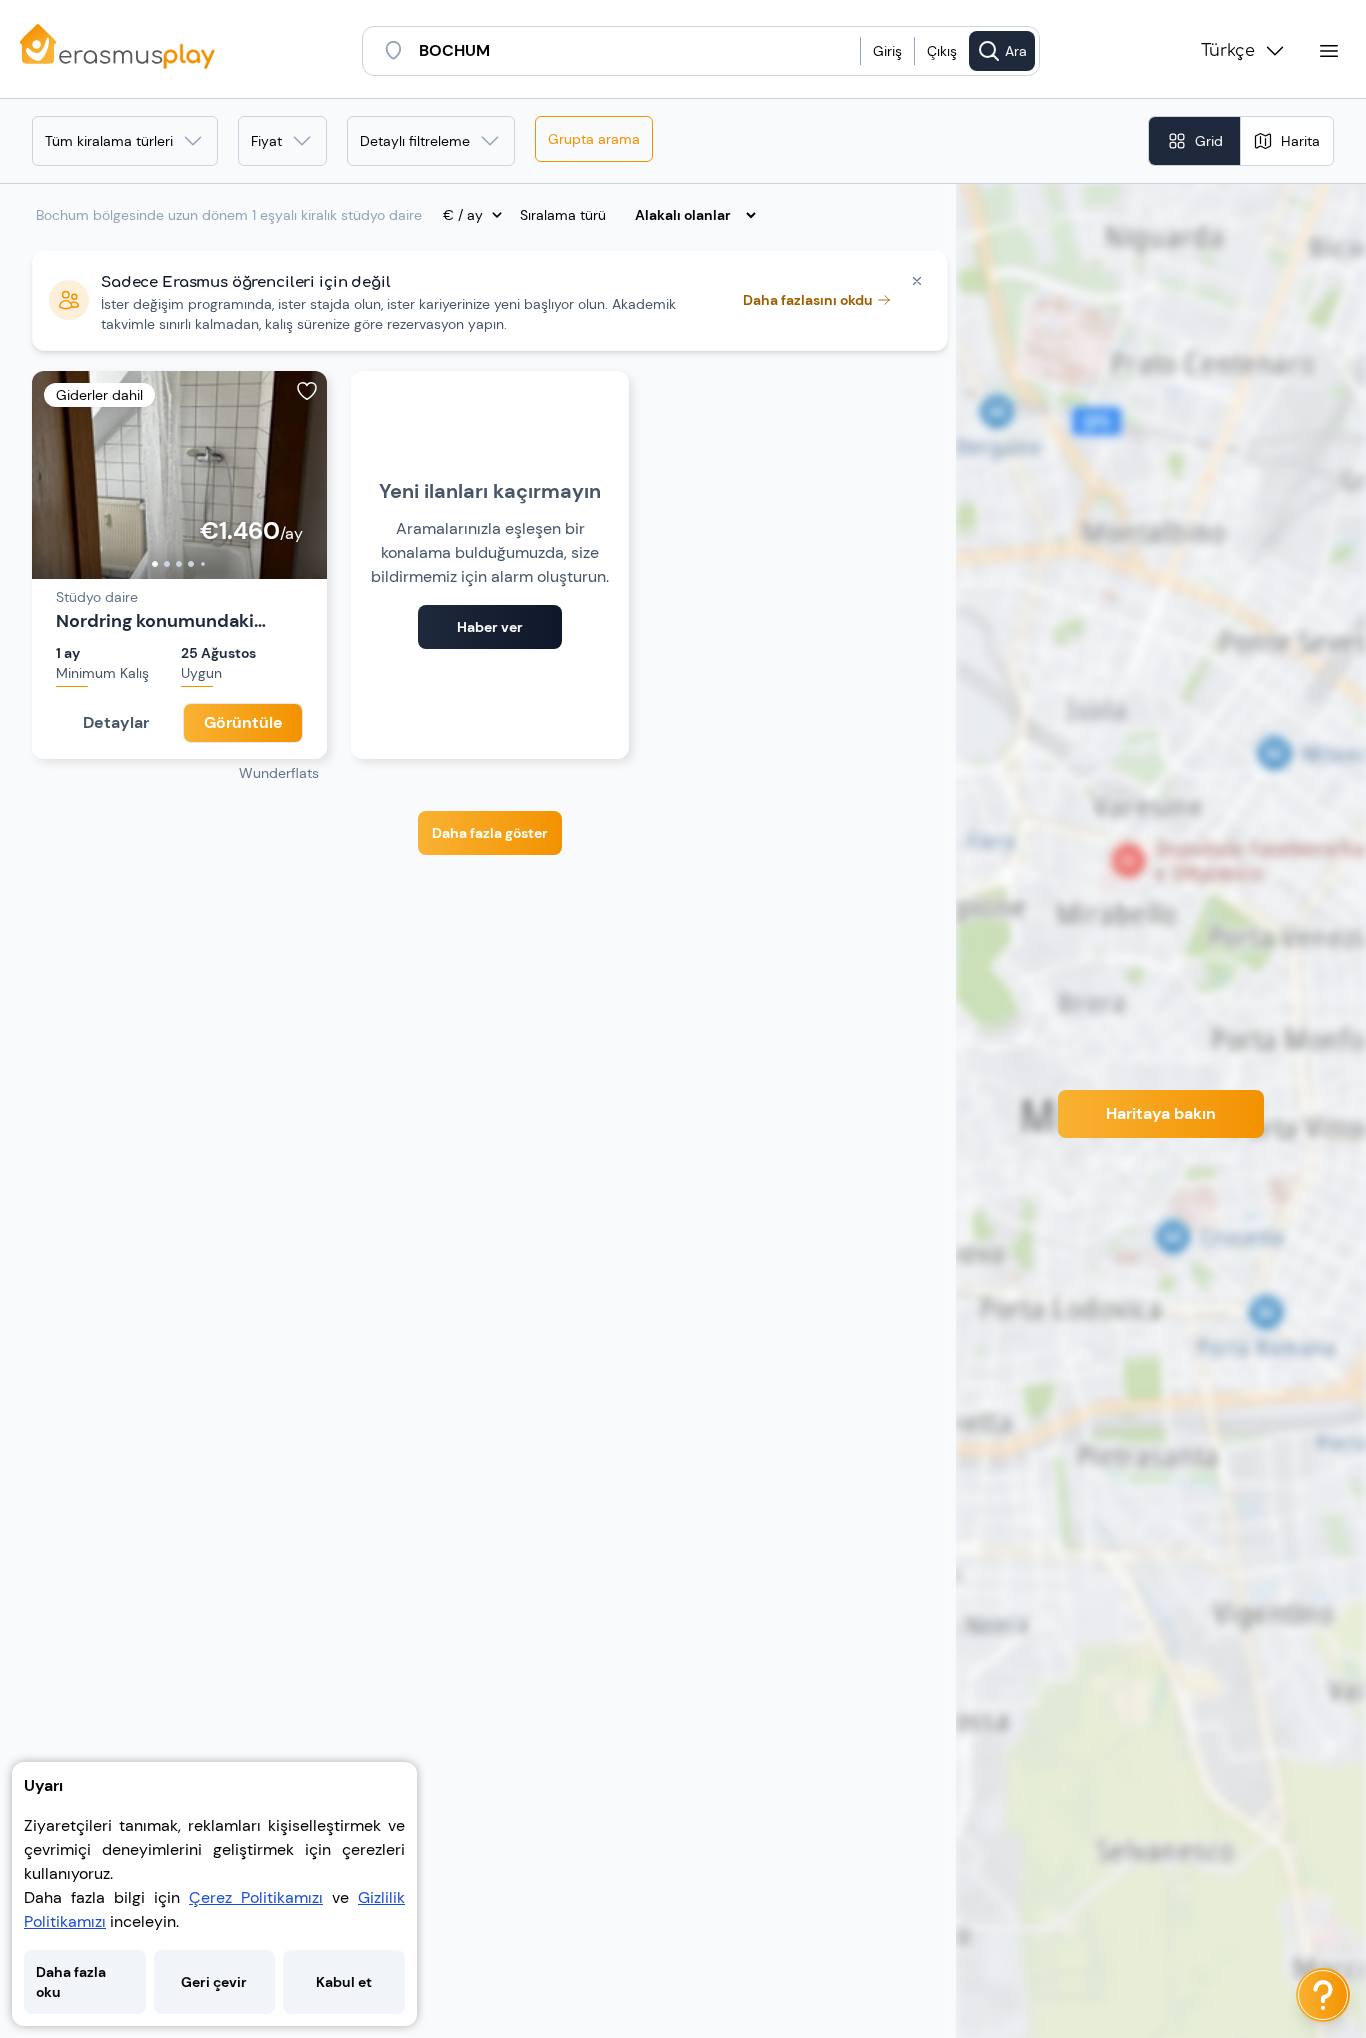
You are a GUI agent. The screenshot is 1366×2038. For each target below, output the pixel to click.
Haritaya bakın (1161, 1113)
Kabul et (344, 1982)
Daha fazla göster (490, 833)
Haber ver (490, 627)
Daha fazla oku (71, 1982)
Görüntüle (243, 722)
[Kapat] (917, 281)
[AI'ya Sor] (1323, 1995)
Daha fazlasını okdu (808, 300)
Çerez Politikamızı (256, 1897)
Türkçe (1228, 51)
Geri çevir (214, 1982)
